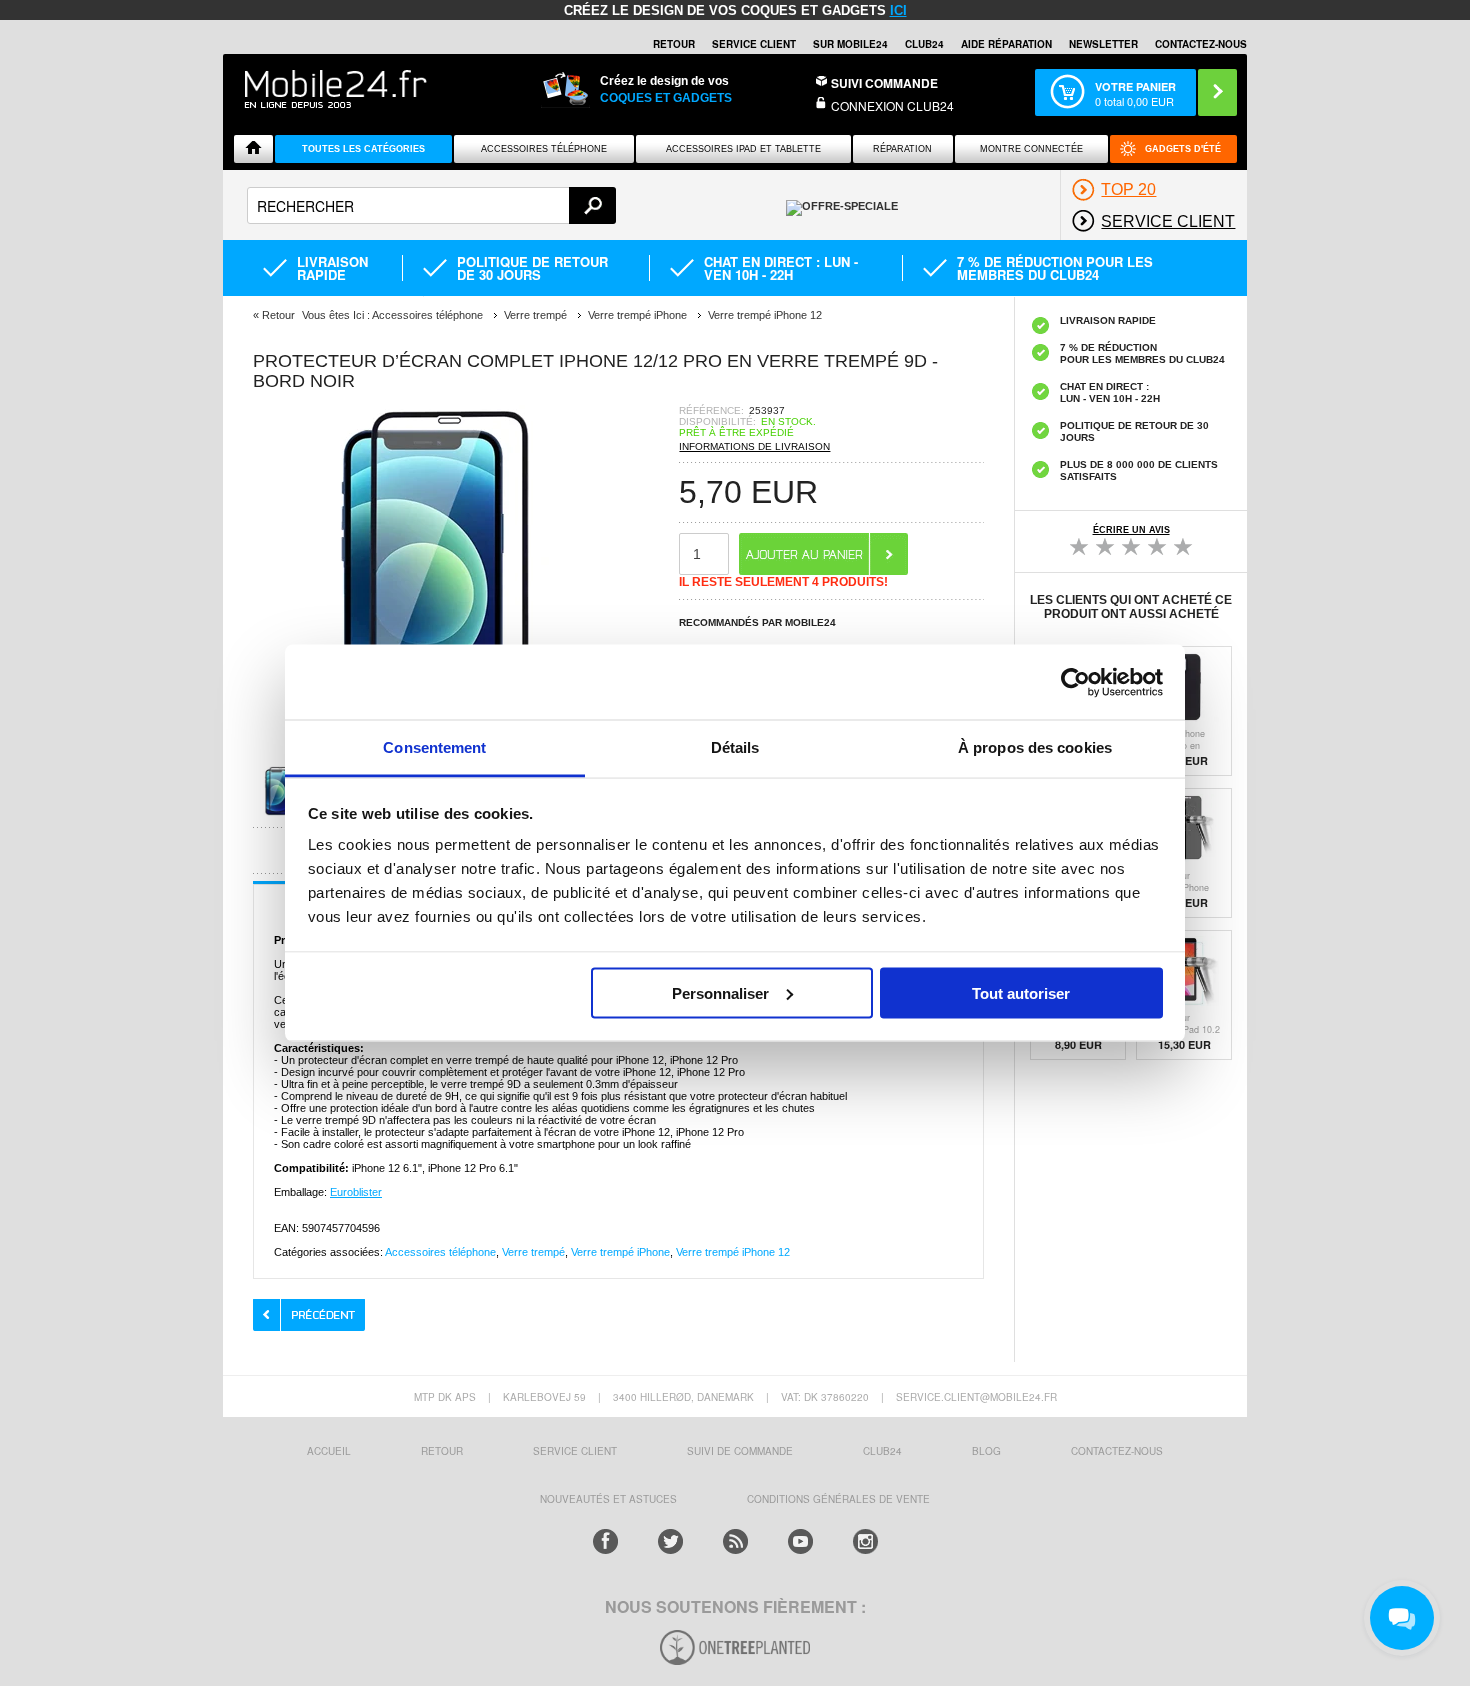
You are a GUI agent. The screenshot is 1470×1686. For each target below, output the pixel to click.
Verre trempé (533, 1252)
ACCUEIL (329, 1451)
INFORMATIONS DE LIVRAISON (754, 446)
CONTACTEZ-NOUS (1201, 44)
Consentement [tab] (434, 747)
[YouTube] (800, 1541)
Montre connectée (1031, 149)
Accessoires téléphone (440, 1252)
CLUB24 (882, 1451)
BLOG (986, 1451)
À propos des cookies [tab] (1035, 747)
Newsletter (1103, 44)
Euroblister (356, 1192)
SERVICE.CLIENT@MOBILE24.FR (976, 1397)
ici (898, 10)
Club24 (924, 44)
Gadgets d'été (1183, 149)
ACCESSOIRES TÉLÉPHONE (544, 149)
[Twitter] (670, 1541)
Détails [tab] (735, 747)
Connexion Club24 (892, 105)
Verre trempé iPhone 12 (733, 1252)
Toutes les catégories (363, 149)
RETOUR (674, 44)
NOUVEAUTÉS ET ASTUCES (608, 1499)
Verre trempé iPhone (620, 1252)
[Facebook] (605, 1541)
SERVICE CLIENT (754, 44)
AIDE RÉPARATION (1006, 44)
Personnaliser (720, 992)
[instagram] (865, 1541)
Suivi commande (884, 83)
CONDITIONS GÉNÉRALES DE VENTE (838, 1499)
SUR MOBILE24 (850, 44)
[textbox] (431, 205)
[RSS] (735, 1541)
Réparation (902, 149)
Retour (278, 315)
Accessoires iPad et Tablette (743, 149)
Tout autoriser (1021, 992)
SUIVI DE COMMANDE (740, 1451)
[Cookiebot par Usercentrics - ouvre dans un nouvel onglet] (1075, 682)
